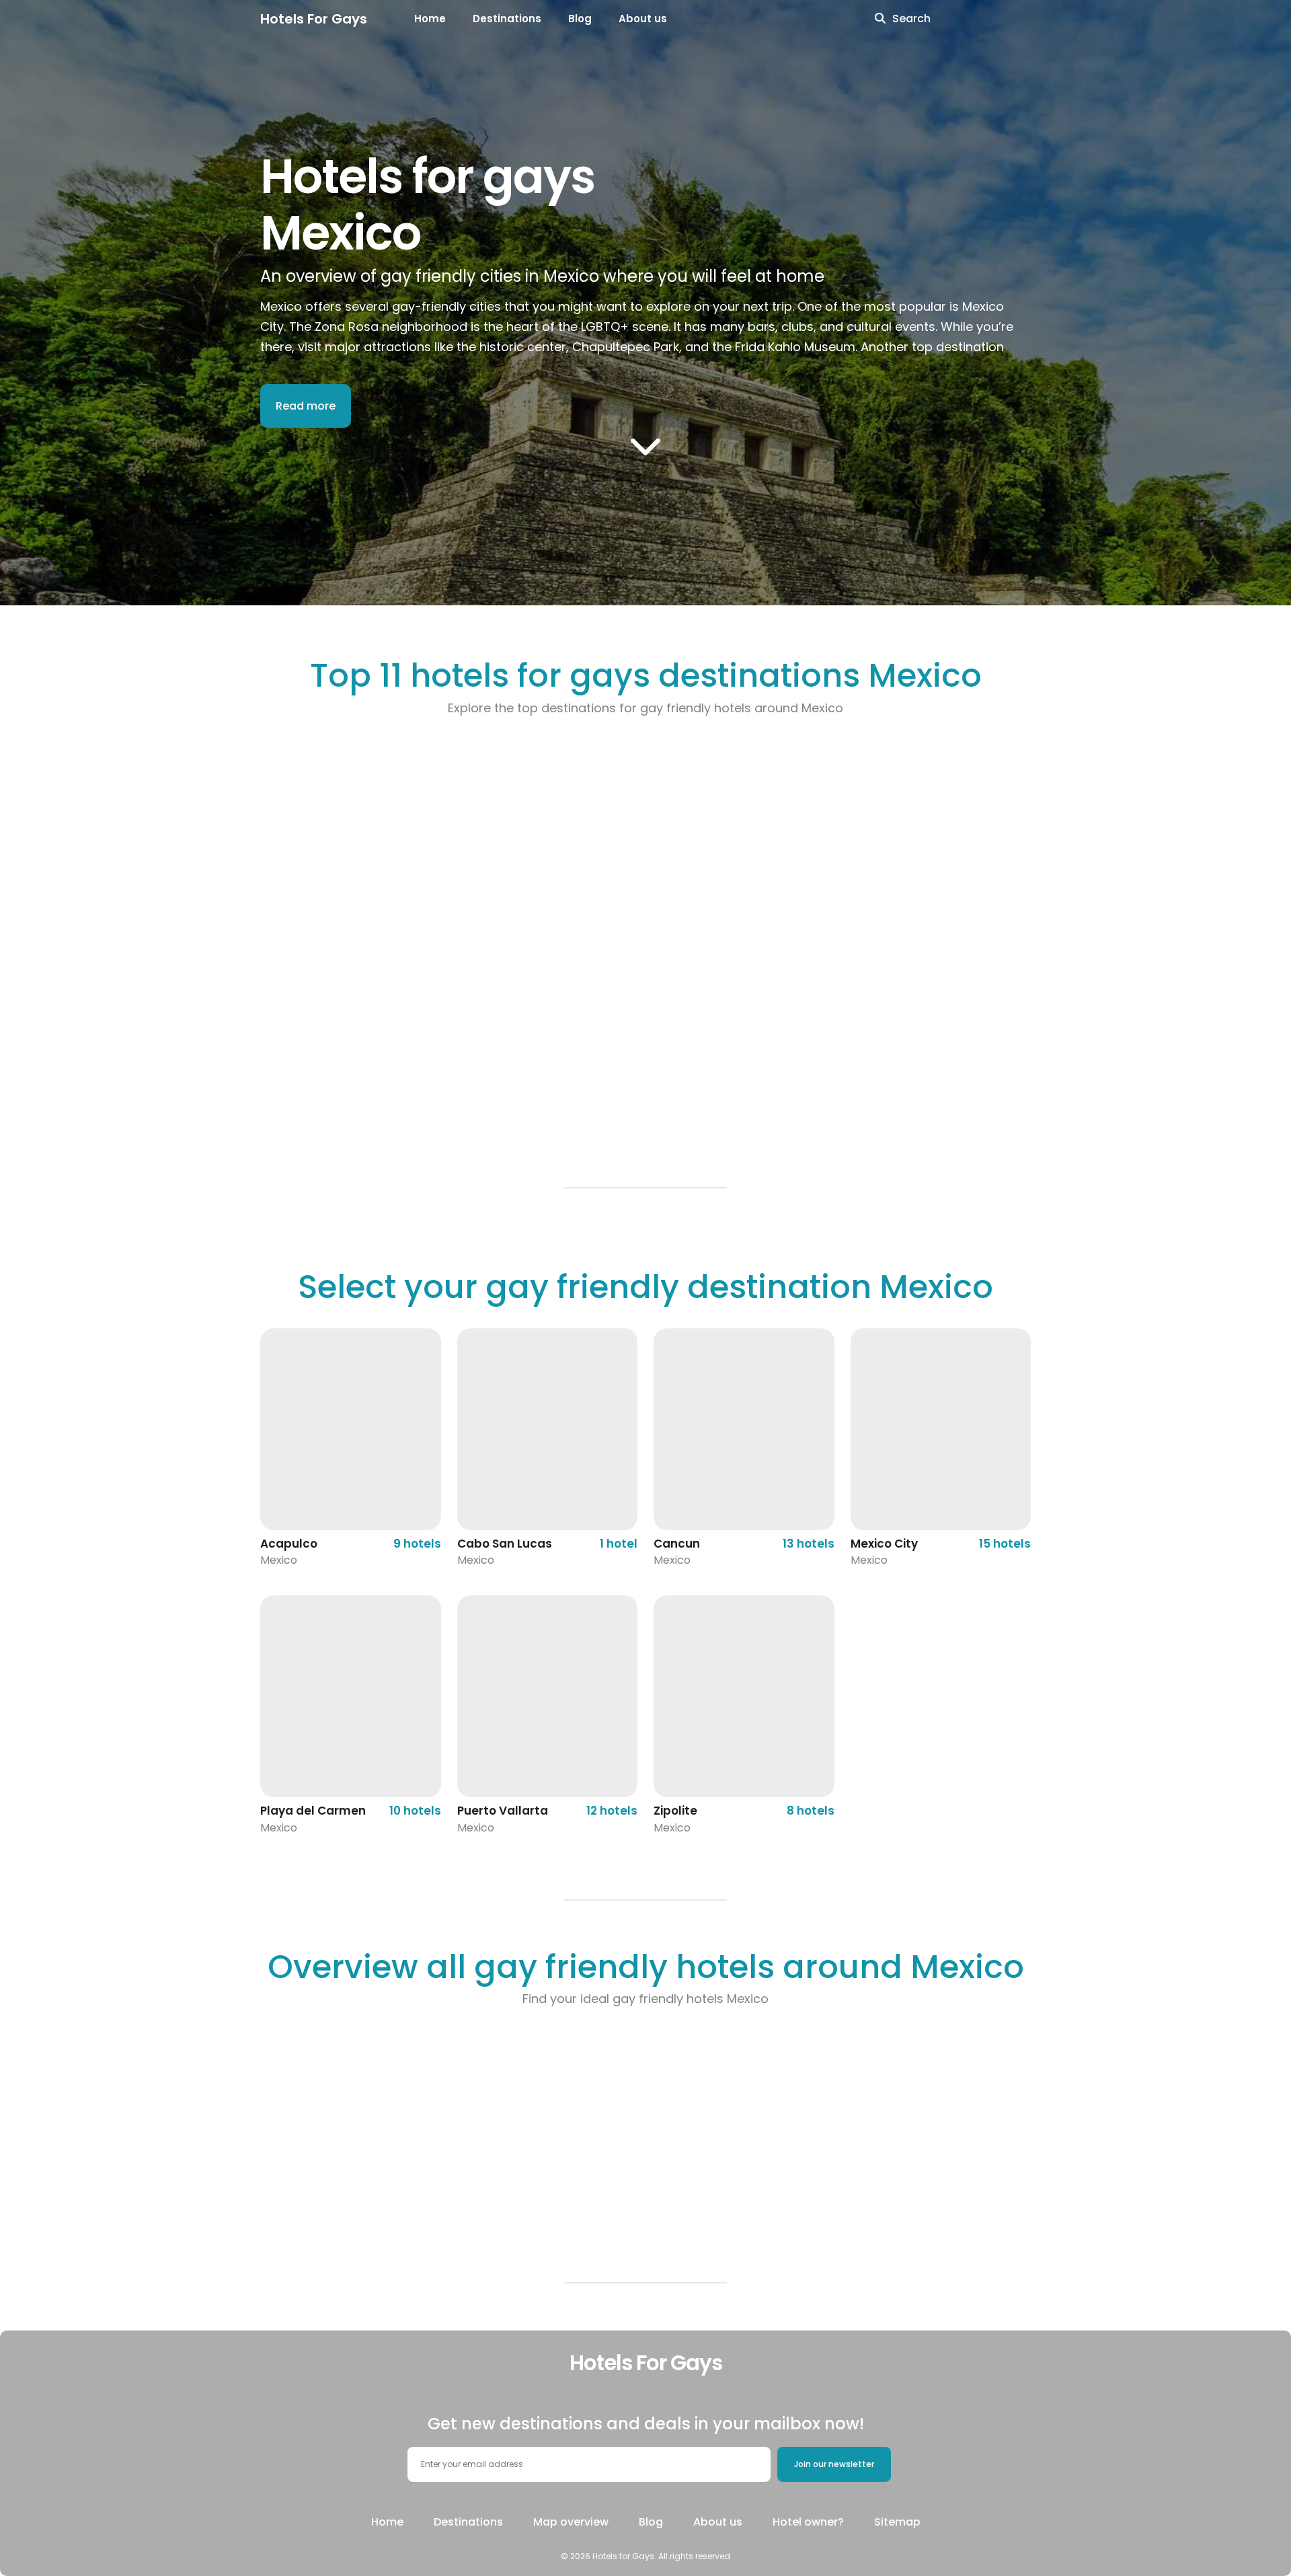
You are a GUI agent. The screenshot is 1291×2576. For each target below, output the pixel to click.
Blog (580, 18)
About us (643, 18)
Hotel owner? (808, 2522)
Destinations (507, 18)
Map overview (571, 2522)
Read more (306, 406)
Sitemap (897, 2522)
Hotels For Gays (314, 19)
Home (430, 18)
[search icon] (880, 19)
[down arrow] (645, 445)
